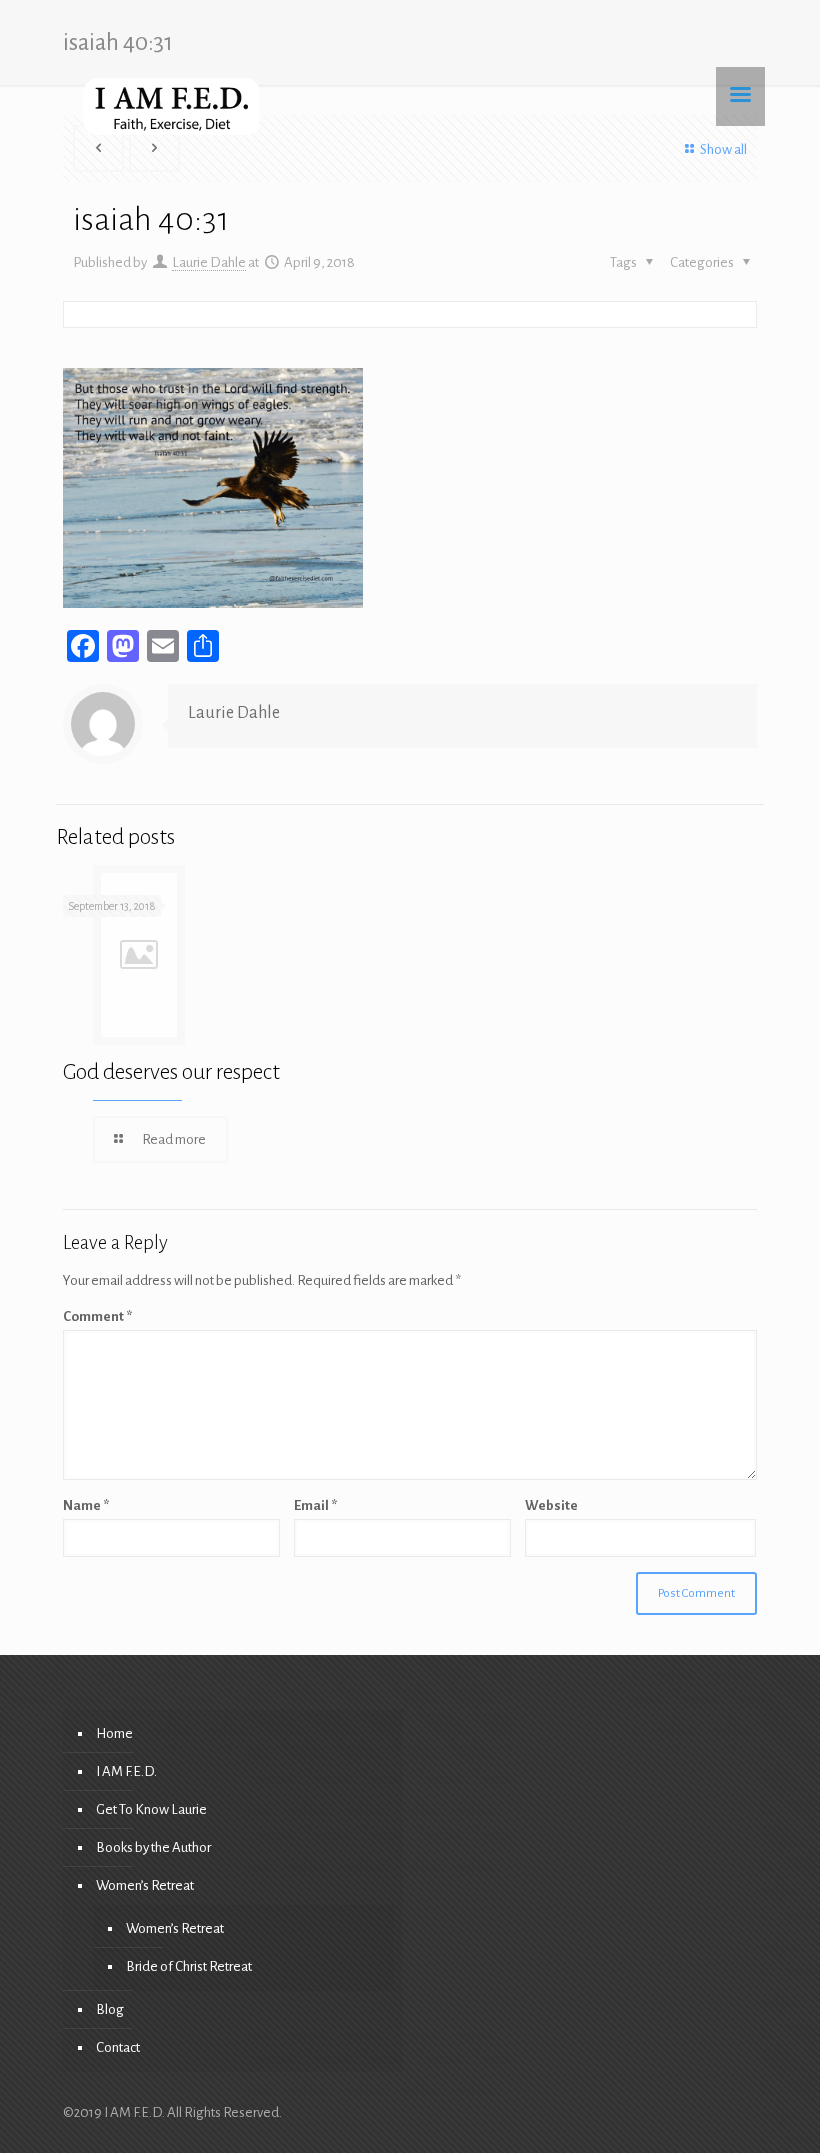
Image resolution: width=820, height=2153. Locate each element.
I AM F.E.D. (126, 1771)
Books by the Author (153, 1847)
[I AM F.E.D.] (171, 106)
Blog (110, 2009)
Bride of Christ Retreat (189, 1966)
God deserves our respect (171, 1072)
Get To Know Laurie (151, 1809)
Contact (118, 2047)
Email (315, 1505)
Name (86, 1505)
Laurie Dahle (209, 262)
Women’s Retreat (145, 1885)
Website (551, 1505)
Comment (97, 1316)
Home (114, 1733)
